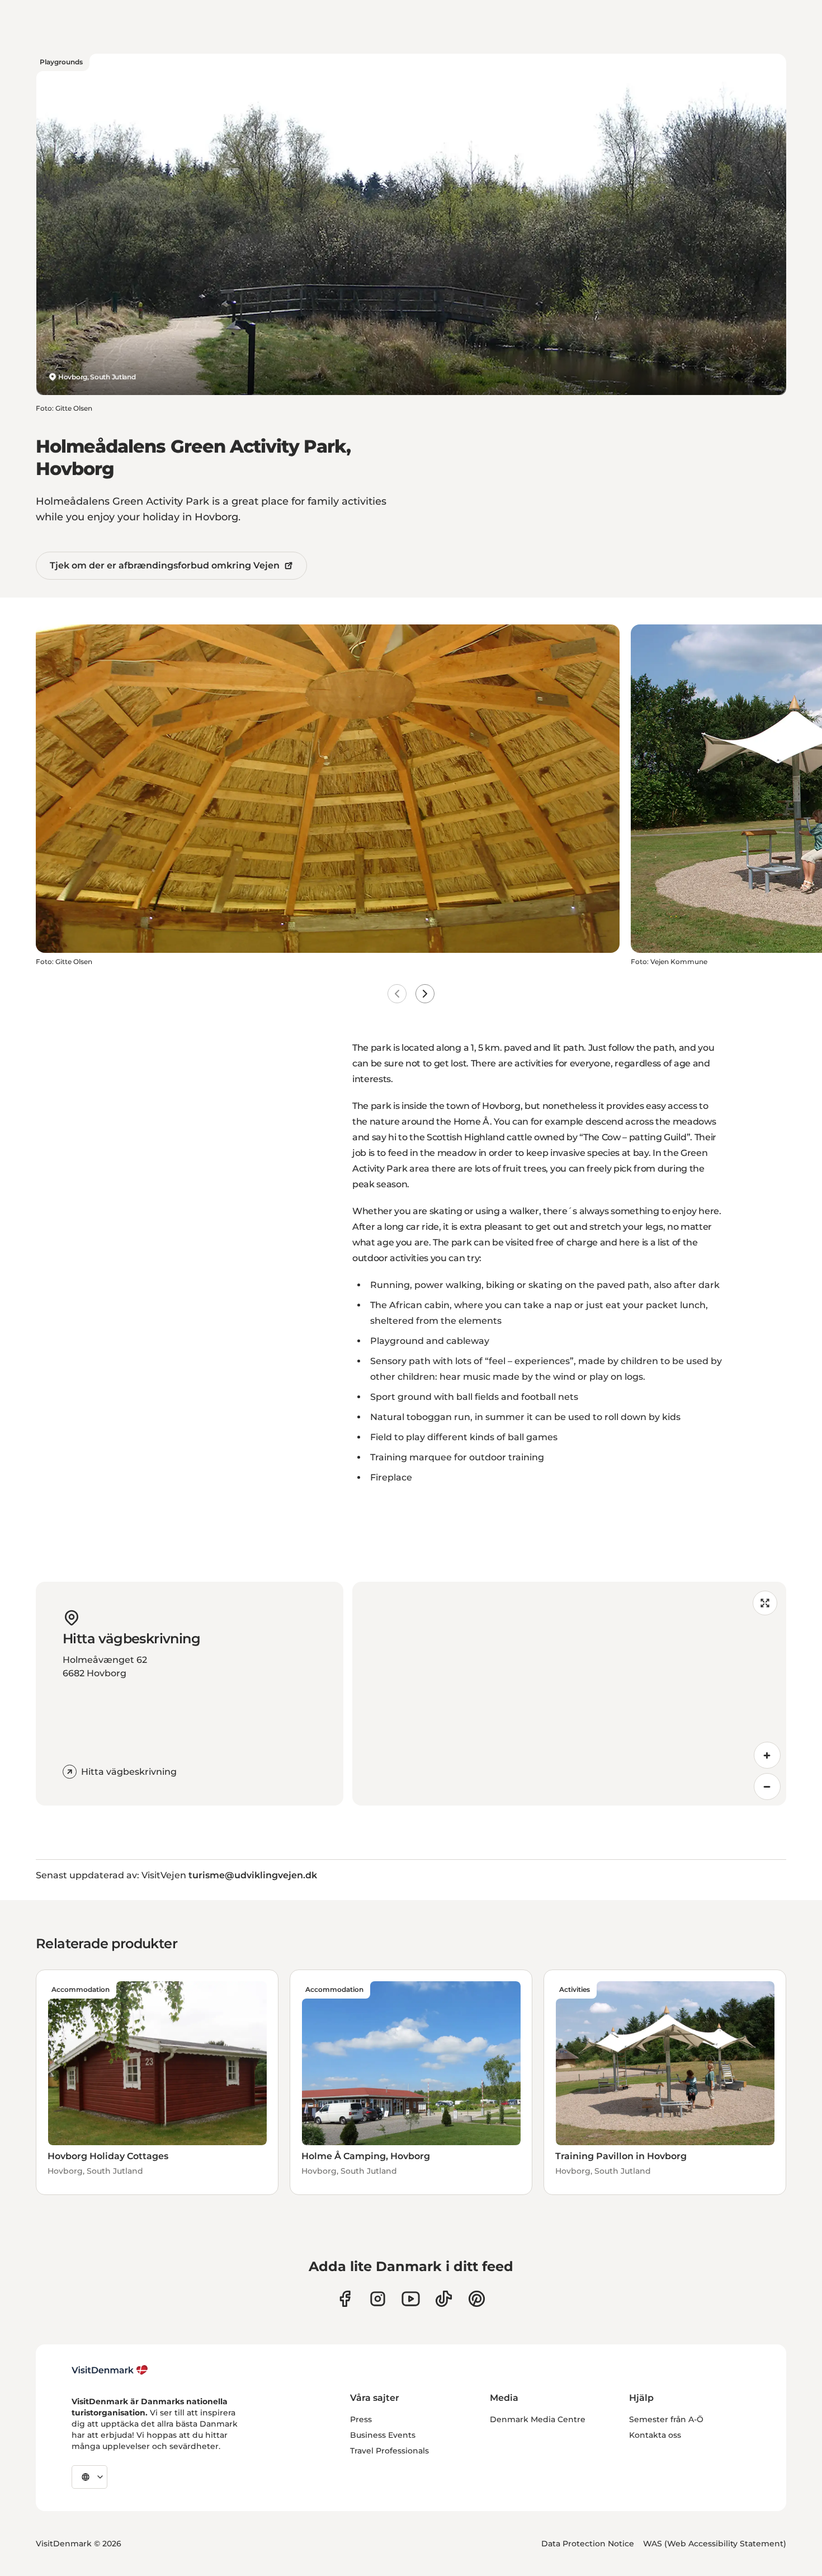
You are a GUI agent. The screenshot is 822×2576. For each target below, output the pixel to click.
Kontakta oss (655, 2435)
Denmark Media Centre (538, 2419)
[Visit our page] (378, 2299)
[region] (569, 1694)
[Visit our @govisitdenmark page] (444, 2299)
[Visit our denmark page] (345, 2299)
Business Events (383, 2435)
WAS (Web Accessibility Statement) (715, 2544)
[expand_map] (765, 1603)
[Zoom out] (767, 1787)
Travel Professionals (389, 2451)
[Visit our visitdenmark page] (411, 2299)
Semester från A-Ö (666, 2419)
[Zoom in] (767, 1755)
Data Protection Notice (588, 2544)
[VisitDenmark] (110, 2370)
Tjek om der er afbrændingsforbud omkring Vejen (165, 565)
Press (361, 2419)
